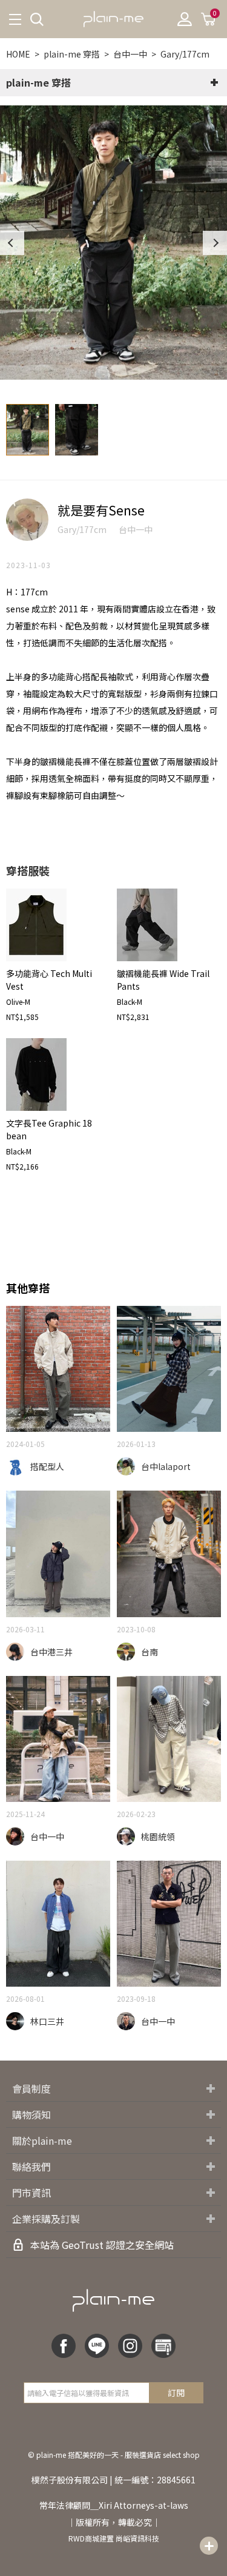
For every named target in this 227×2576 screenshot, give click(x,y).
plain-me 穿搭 (72, 54)
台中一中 (130, 54)
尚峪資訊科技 (137, 2538)
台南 (150, 1652)
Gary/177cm (185, 54)
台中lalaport (166, 1466)
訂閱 (176, 2392)
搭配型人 (47, 1466)
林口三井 (47, 2021)
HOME (18, 54)
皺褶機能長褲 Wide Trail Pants (163, 980)
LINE (97, 2346)
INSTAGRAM (130, 2346)
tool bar (209, 2546)
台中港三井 (51, 1652)
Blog (163, 2346)
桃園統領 (158, 1836)
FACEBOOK (64, 2346)
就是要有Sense (101, 510)
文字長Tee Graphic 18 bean (49, 1129)
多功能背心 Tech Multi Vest (49, 980)
